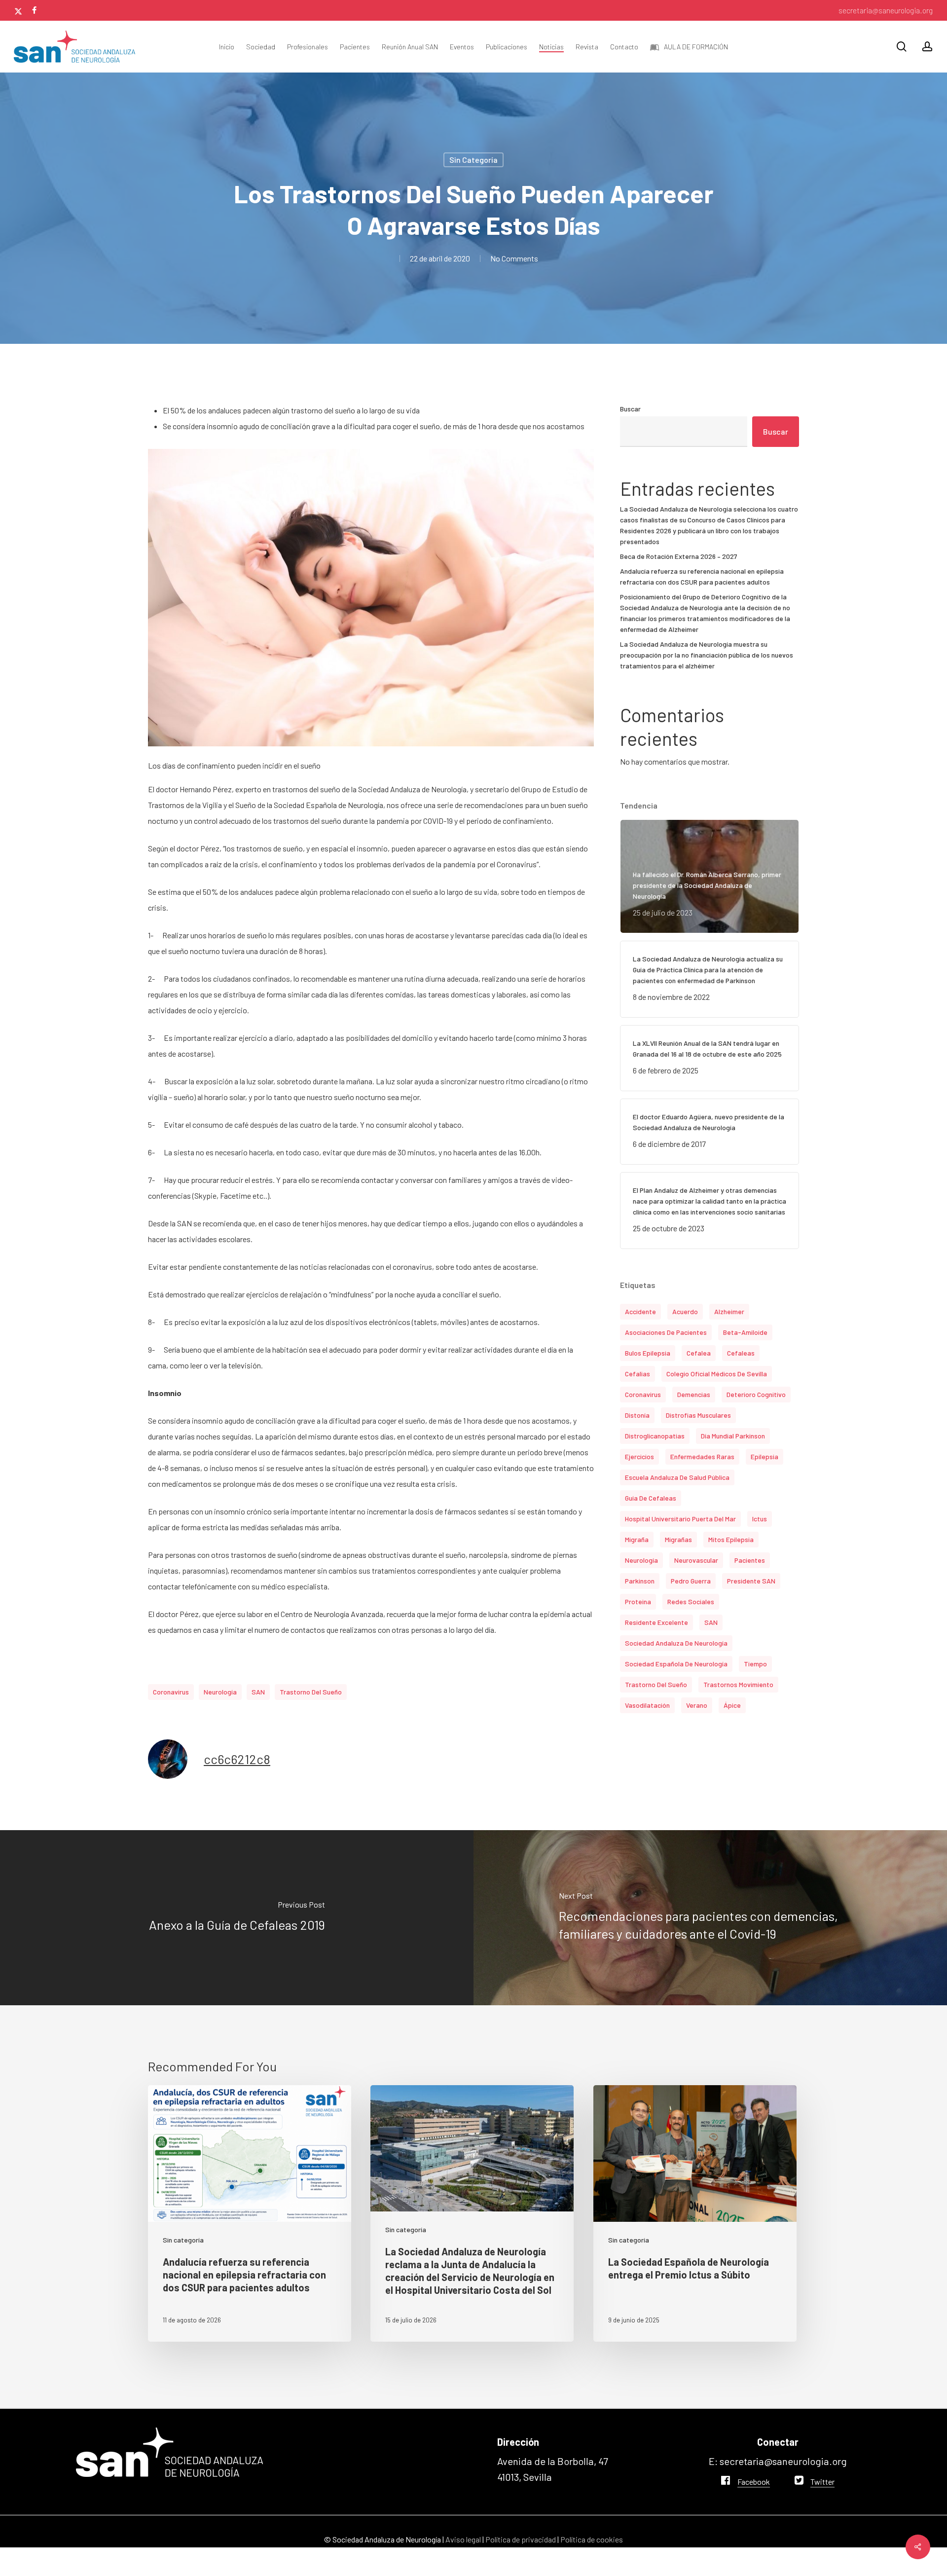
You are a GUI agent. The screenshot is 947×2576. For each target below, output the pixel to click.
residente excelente (656, 1622)
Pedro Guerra (691, 1581)
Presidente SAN (751, 1581)
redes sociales (691, 1601)
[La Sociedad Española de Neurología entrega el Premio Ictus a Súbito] (695, 2213)
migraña (637, 1539)
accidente (640, 1311)
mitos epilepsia (731, 1539)
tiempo (755, 1664)
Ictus (760, 1519)
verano (697, 1705)
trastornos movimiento (738, 1684)
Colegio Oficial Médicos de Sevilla (717, 1374)
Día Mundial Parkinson (733, 1436)
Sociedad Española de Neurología (676, 1664)
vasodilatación (647, 1705)
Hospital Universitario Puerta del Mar (680, 1519)
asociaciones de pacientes (666, 1332)
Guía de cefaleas (651, 1498)
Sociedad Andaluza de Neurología (676, 1643)
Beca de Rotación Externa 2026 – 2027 (679, 556)
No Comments (514, 258)
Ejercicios (639, 1456)
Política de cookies (592, 2539)
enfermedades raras (702, 1456)
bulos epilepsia (648, 1353)
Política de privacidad (521, 2539)
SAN (258, 1692)
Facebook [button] (754, 2482)
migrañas (678, 1539)
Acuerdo (685, 1311)
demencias (694, 1394)
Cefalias (637, 1374)
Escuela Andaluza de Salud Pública (677, 1477)
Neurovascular (696, 1560)
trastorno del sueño (311, 1692)
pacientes (750, 1560)
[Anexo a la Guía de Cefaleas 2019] (237, 1918)
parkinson (640, 1581)
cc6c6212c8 (237, 1759)
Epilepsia (765, 1456)
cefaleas (741, 1353)
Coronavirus (171, 1692)
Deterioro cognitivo (756, 1394)
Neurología (220, 1692)
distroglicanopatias (655, 1436)
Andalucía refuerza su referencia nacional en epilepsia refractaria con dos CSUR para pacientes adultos (702, 576)
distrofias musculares (698, 1415)
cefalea (699, 1353)
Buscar (630, 409)
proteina (638, 1601)
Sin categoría (473, 160)
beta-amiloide (745, 1332)
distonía (637, 1415)
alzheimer (729, 1311)
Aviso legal (463, 2539)
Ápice (732, 1705)
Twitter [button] (822, 2482)
